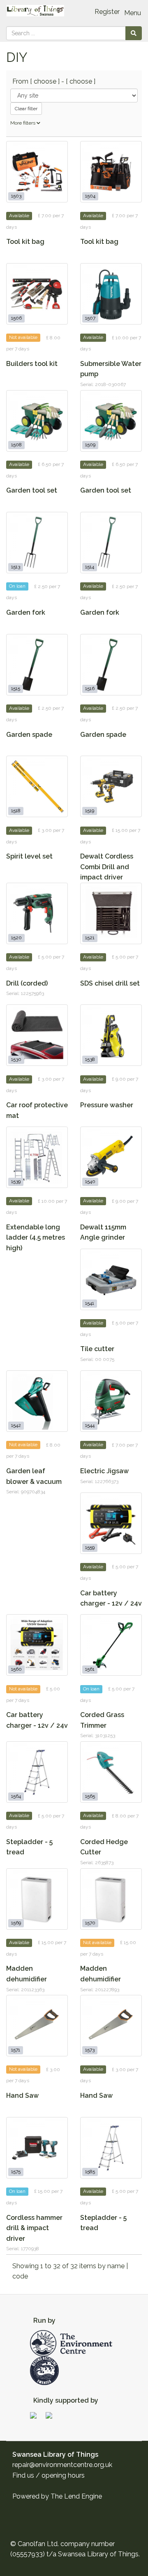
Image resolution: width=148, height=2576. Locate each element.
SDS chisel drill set (110, 983)
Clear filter (26, 109)
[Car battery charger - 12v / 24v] (111, 1523)
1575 (16, 2172)
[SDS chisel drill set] (111, 913)
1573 (90, 2050)
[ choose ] (45, 81)
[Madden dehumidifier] (37, 1899)
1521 (90, 938)
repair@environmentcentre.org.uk (62, 2465)
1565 (90, 1796)
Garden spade (29, 735)
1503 (16, 196)
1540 (90, 1181)
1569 (16, 1923)
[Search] (134, 33)
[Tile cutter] (111, 1279)
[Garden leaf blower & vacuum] (37, 1401)
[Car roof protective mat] (37, 1035)
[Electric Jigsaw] (111, 1401)
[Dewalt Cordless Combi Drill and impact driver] (111, 786)
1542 (16, 1425)
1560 (16, 1670)
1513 (16, 567)
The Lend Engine (76, 2496)
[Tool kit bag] (37, 172)
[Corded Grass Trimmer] (111, 1645)
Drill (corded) (27, 983)
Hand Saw (22, 2096)
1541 (90, 1304)
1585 (90, 2172)
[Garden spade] (37, 665)
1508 (16, 445)
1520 (16, 938)
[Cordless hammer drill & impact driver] (37, 2148)
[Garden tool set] (37, 421)
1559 (90, 1547)
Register (107, 12)
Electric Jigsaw (104, 1471)
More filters (23, 123)
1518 (16, 811)
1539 (16, 1181)
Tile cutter (97, 1349)
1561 (90, 1670)
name (117, 2266)
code (20, 2276)
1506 (16, 318)
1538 (90, 1060)
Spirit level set (29, 856)
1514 (90, 567)
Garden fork (26, 612)
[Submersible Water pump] (111, 294)
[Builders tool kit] (37, 294)
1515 (16, 689)
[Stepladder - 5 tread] (37, 1772)
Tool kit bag (25, 242)
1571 (16, 2050)
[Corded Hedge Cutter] (111, 1772)
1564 (16, 1796)
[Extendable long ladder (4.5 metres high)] (37, 1157)
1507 (90, 318)
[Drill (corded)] (37, 913)
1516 (90, 689)
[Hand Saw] (37, 2026)
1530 (16, 1060)
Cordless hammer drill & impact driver (34, 2228)
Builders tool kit (32, 364)
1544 (90, 1425)
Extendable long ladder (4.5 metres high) (36, 1238)
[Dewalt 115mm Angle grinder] (111, 1157)
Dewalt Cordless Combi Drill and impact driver (107, 867)
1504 (90, 196)
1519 (90, 811)
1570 (90, 1923)
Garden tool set (32, 490)
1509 (90, 445)
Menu (133, 13)
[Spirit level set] (37, 786)
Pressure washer (107, 1105)
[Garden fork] (37, 543)
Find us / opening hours (49, 2475)
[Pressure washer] (111, 1035)
